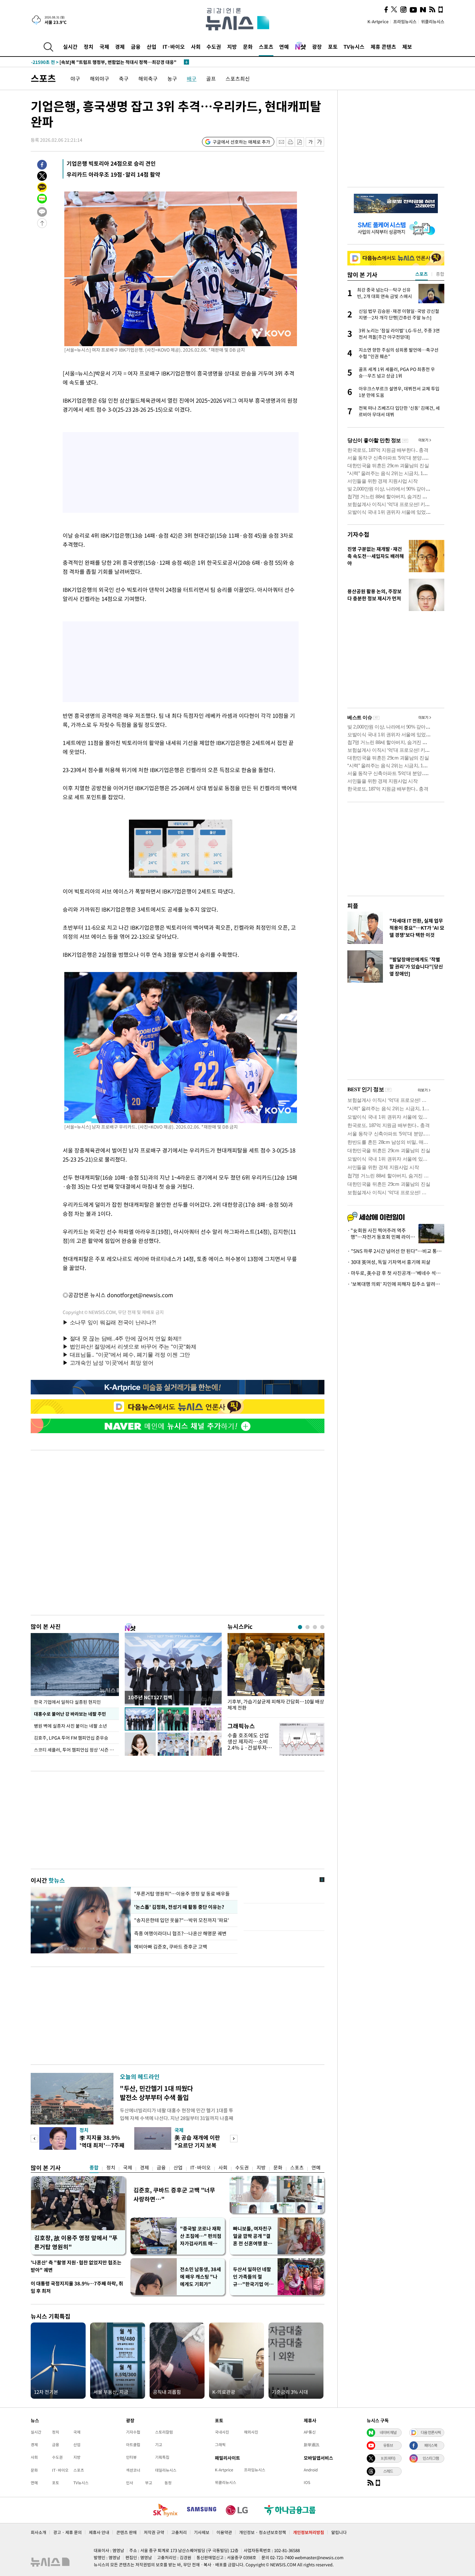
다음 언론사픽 (431, 2432)
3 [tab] (315, 1627)
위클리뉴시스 (433, 21)
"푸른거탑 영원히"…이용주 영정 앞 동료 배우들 (182, 1894)
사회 (196, 47)
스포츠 (266, 47)
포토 (333, 47)
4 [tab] (322, 1627)
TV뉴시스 (354, 47)
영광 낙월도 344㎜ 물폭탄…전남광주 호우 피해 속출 (94, 62)
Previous (34, 2139)
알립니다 (339, 2532)
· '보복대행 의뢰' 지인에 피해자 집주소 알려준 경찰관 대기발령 (396, 1284)
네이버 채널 (388, 2432)
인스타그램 (431, 2458)
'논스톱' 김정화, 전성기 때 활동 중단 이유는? (179, 1907)
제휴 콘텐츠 (383, 47)
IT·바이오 (174, 47)
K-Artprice (378, 21)
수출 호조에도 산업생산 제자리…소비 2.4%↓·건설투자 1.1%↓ (248, 1744)
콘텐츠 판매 (127, 2532)
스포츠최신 (238, 78)
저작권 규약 (154, 2532)
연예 (284, 47)
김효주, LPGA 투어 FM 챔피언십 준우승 (71, 1738)
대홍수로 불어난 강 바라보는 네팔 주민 (70, 1714)
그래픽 (220, 2445)
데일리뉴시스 (166, 2470)
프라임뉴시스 (405, 21)
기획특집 (162, 2457)
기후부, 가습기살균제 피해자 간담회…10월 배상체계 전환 (276, 1705)
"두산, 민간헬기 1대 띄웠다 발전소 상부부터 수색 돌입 (156, 2093)
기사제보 (202, 2532)
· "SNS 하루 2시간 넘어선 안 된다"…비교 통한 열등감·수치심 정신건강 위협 (396, 1251)
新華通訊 (311, 2445)
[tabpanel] (276, 1674)
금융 (136, 47)
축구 (124, 78)
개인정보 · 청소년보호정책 (263, 2532)
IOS (307, 2482)
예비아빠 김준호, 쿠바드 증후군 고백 (171, 1947)
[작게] (310, 142)
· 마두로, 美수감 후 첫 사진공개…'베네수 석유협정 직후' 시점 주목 (396, 1273)
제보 (407, 47)
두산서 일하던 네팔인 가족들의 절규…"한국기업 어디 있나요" (253, 2277)
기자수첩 (358, 534)
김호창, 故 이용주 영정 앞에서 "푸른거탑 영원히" (76, 2242)
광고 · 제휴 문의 (68, 2532)
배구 (192, 78)
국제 (104, 47)
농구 (172, 78)
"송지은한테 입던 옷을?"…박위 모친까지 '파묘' (182, 1920)
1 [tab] (300, 1627)
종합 (94, 2167)
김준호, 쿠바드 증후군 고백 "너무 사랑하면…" (174, 2194)
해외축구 (148, 78)
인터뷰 (131, 2457)
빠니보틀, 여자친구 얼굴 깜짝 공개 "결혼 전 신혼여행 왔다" (252, 2236)
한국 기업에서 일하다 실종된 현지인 (67, 1702)
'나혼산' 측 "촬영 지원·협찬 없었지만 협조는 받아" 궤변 (76, 2266)
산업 (152, 47)
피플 (353, 906)
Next (234, 2139)
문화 (248, 47)
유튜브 (388, 2445)
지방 (232, 47)
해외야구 (100, 78)
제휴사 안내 (99, 2532)
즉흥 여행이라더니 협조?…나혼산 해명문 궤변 (180, 1933)
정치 (89, 47)
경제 (120, 47)
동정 (168, 2483)
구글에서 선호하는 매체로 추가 (241, 142)
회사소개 (38, 2532)
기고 (159, 2445)
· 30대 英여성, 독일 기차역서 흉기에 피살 (389, 1262)
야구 (75, 78)
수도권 (214, 47)
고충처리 (179, 2532)
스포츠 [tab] (422, 274)
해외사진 (251, 2432)
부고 (149, 2483)
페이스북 (431, 2445)
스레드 (388, 2471)
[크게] (320, 142)
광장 (317, 47)
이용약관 (224, 2532)
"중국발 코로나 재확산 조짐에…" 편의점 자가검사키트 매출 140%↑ (201, 2236)
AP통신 (310, 2432)
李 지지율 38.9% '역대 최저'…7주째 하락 (102, 2145)
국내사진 (222, 2432)
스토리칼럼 (164, 2432)
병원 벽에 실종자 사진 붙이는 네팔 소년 (70, 1726)
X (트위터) (388, 2458)
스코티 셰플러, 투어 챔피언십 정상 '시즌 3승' (76, 1750)
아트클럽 (133, 2445)
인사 (130, 2483)
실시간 (70, 47)
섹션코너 (133, 2470)
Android (311, 2470)
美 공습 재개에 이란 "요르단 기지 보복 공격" (197, 2145)
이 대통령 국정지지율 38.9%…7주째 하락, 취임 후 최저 (77, 2287)
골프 (211, 78)
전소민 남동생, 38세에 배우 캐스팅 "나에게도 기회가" (201, 2277)
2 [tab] (307, 1627)
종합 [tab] (440, 274)
